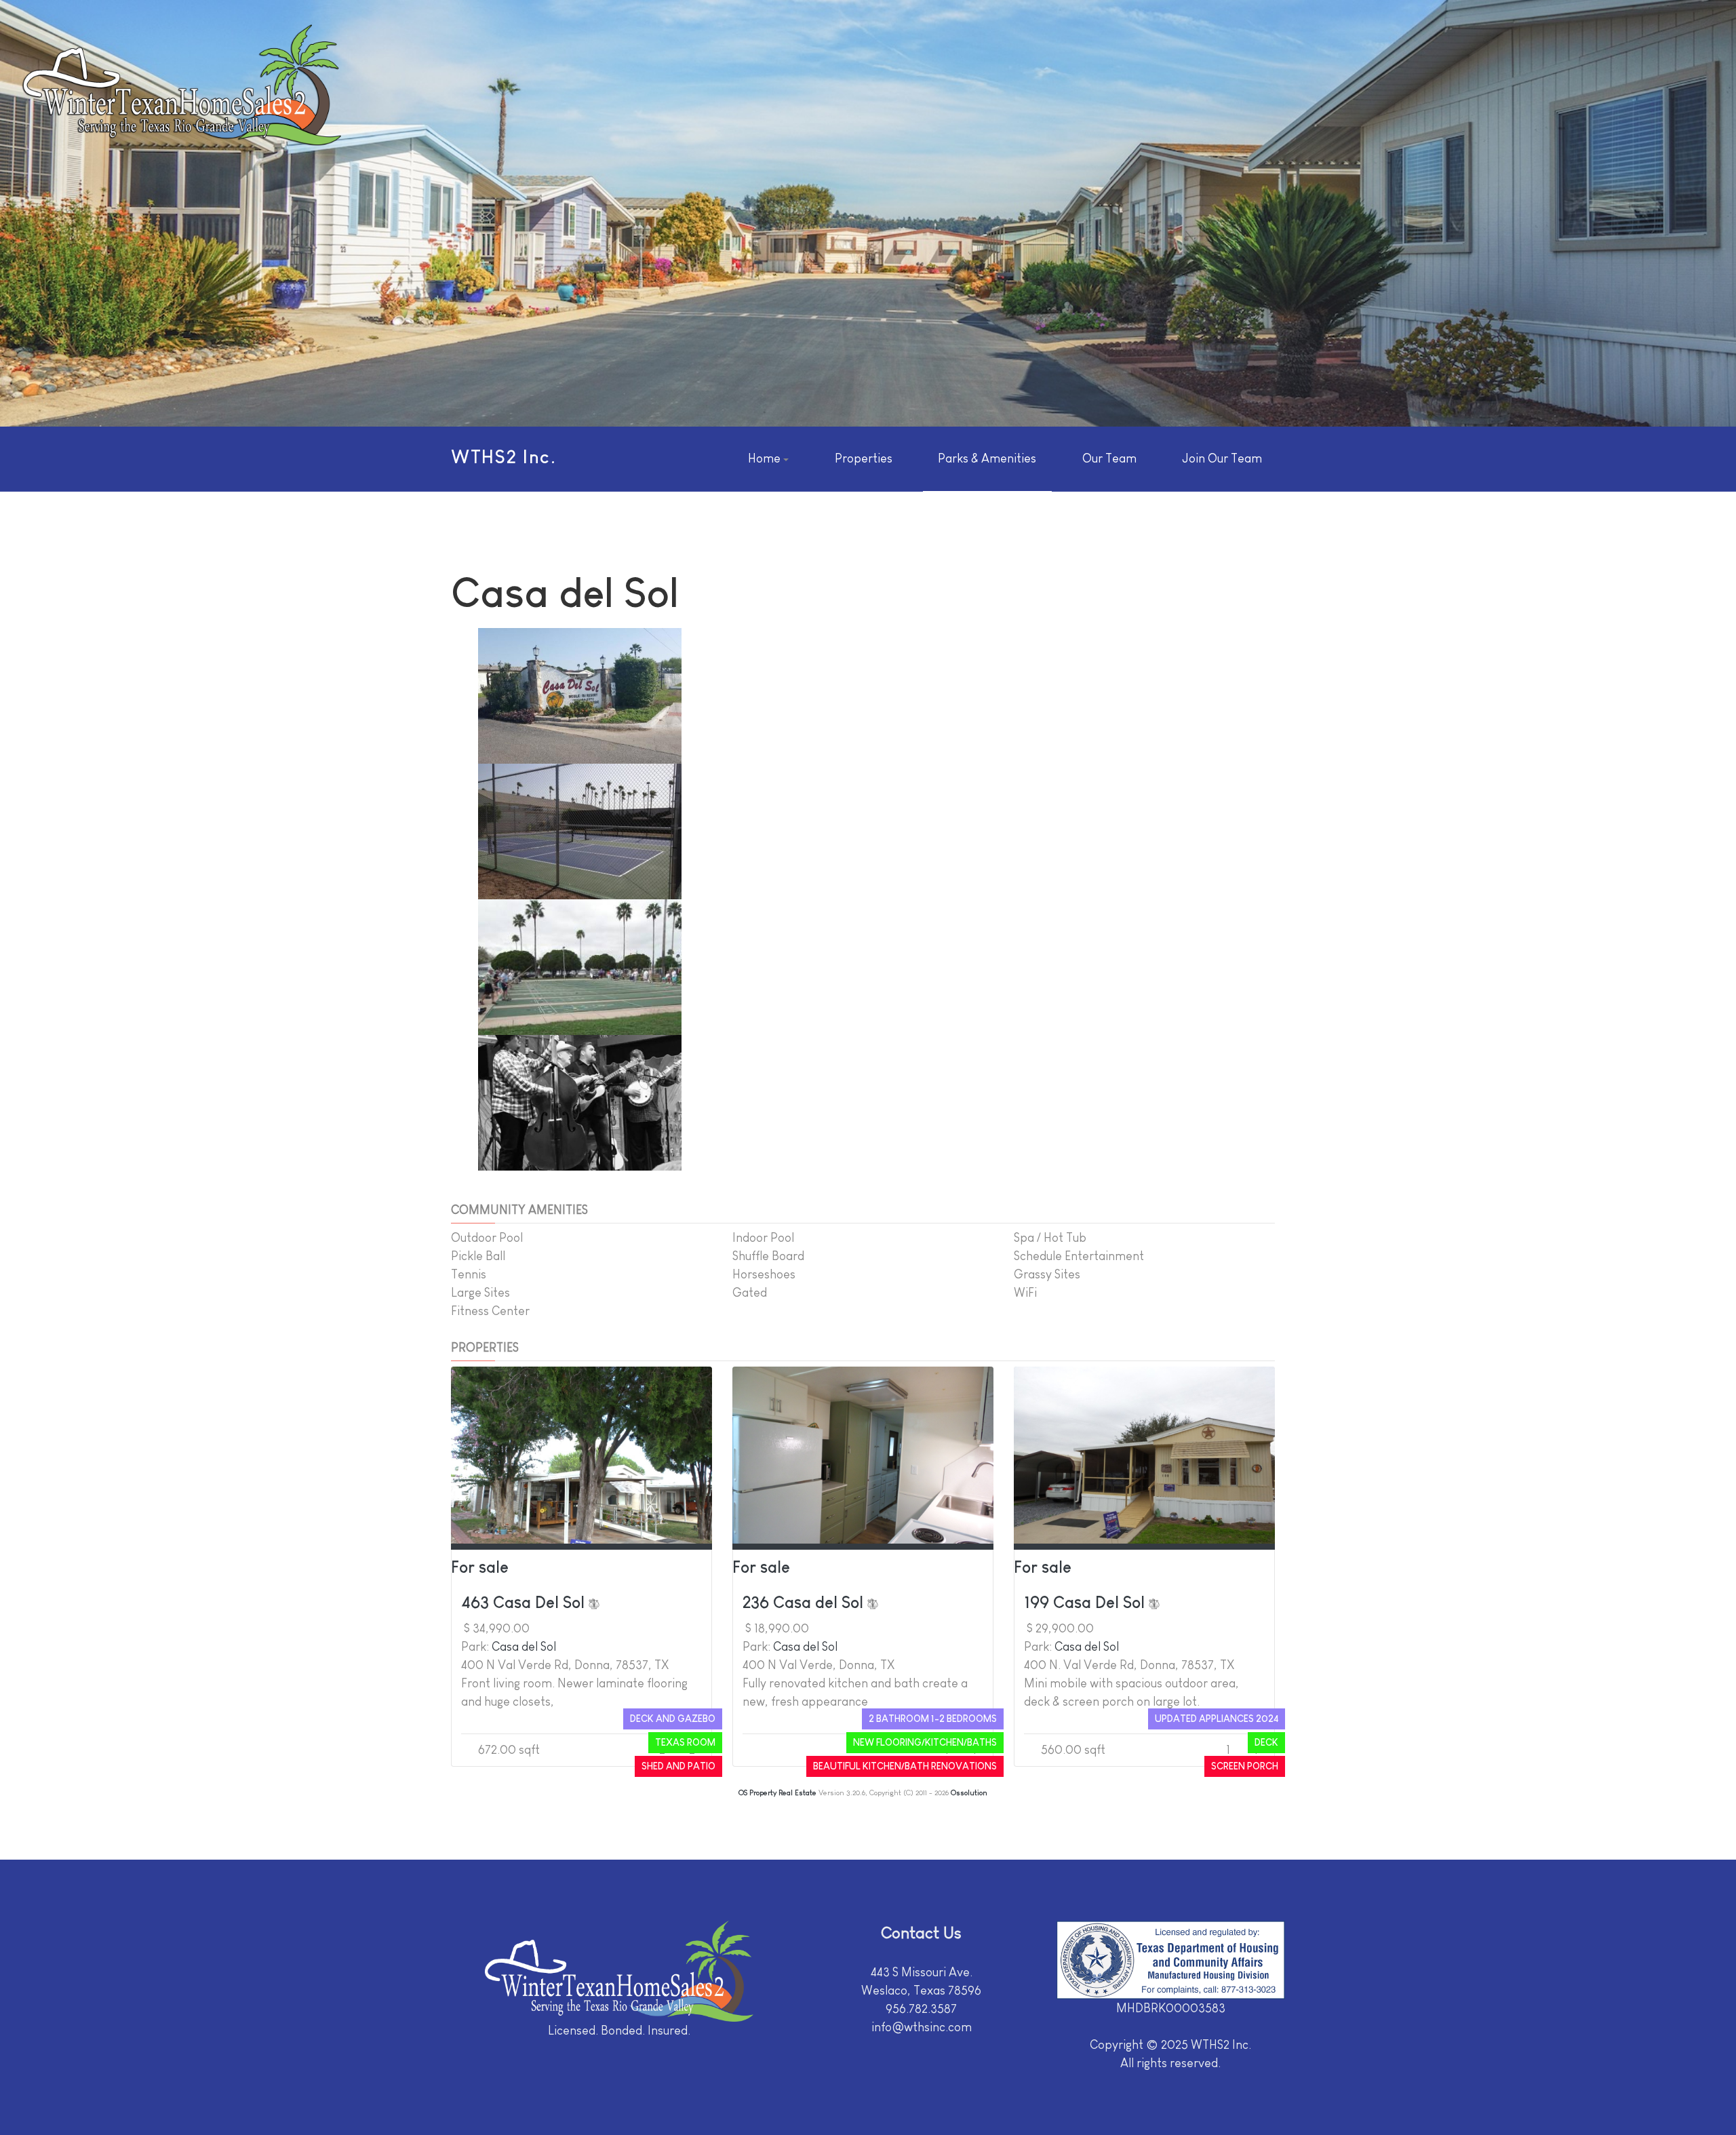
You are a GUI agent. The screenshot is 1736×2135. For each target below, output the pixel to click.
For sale (480, 1567)
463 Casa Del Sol (525, 1602)
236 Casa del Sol (805, 1602)
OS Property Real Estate (777, 1793)
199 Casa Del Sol (1086, 1602)
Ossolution (969, 1793)
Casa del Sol (524, 1647)
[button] (768, 459)
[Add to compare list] (594, 1602)
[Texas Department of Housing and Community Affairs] (1171, 1960)
